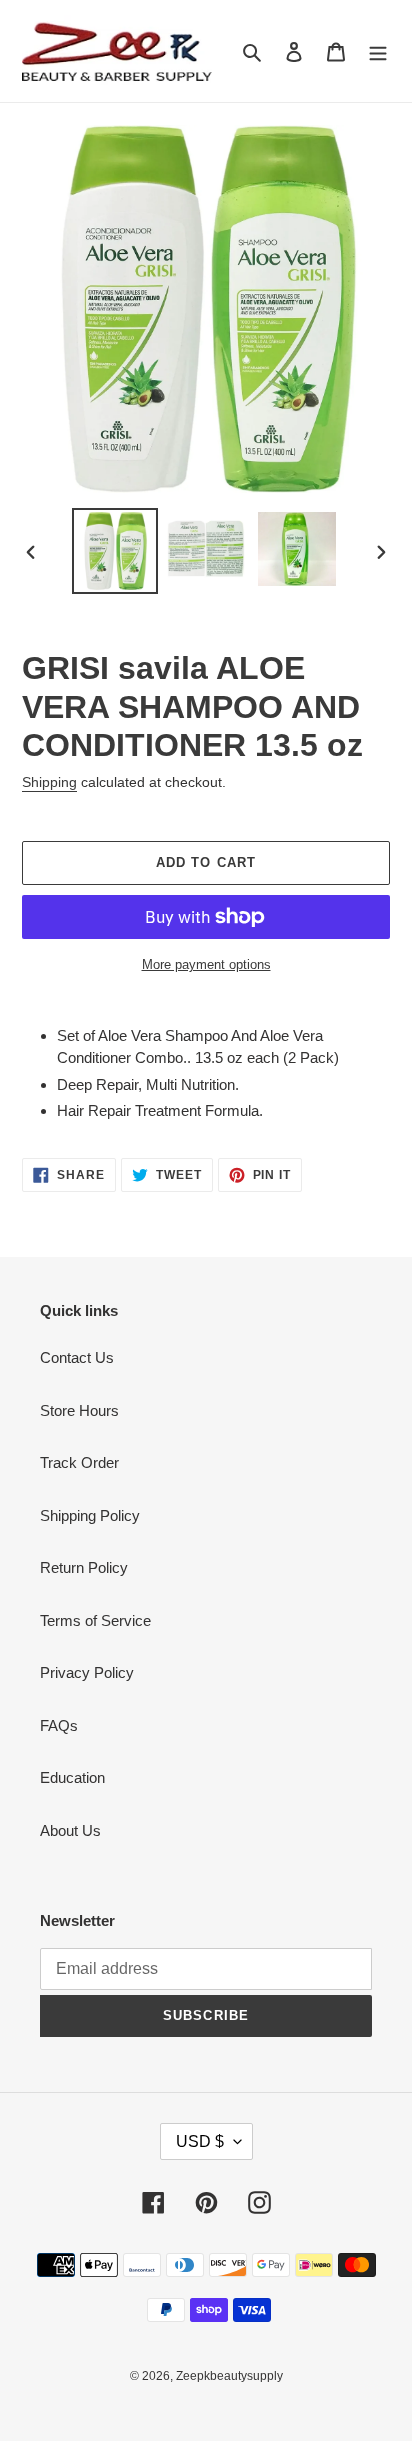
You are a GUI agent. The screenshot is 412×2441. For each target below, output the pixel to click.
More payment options (206, 964)
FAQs (59, 1725)
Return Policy (84, 1567)
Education (72, 1777)
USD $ (200, 2141)
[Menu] (378, 51)
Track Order (79, 1462)
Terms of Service (95, 1620)
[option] (115, 551)
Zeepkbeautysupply (229, 2376)
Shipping (49, 782)
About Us (70, 1830)
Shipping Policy (90, 1515)
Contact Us (77, 1357)
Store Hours (79, 1410)
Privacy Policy (87, 1672)
